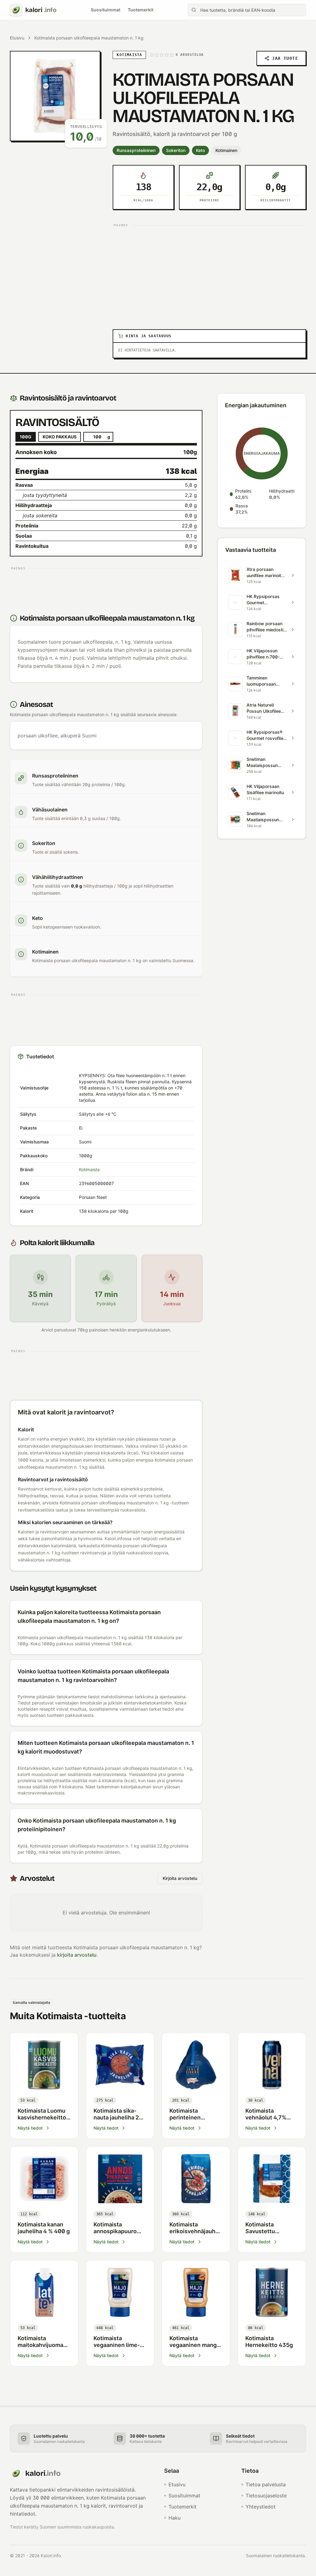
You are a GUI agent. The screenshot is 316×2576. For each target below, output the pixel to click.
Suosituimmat (106, 10)
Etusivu (17, 38)
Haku (175, 2518)
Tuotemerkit (141, 10)
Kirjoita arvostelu (180, 1878)
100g (26, 437)
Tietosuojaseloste (266, 2496)
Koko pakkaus (60, 437)
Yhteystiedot (261, 2507)
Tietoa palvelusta (266, 2484)
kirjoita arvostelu (77, 1955)
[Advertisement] (209, 273)
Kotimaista (89, 1169)
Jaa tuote (285, 58)
